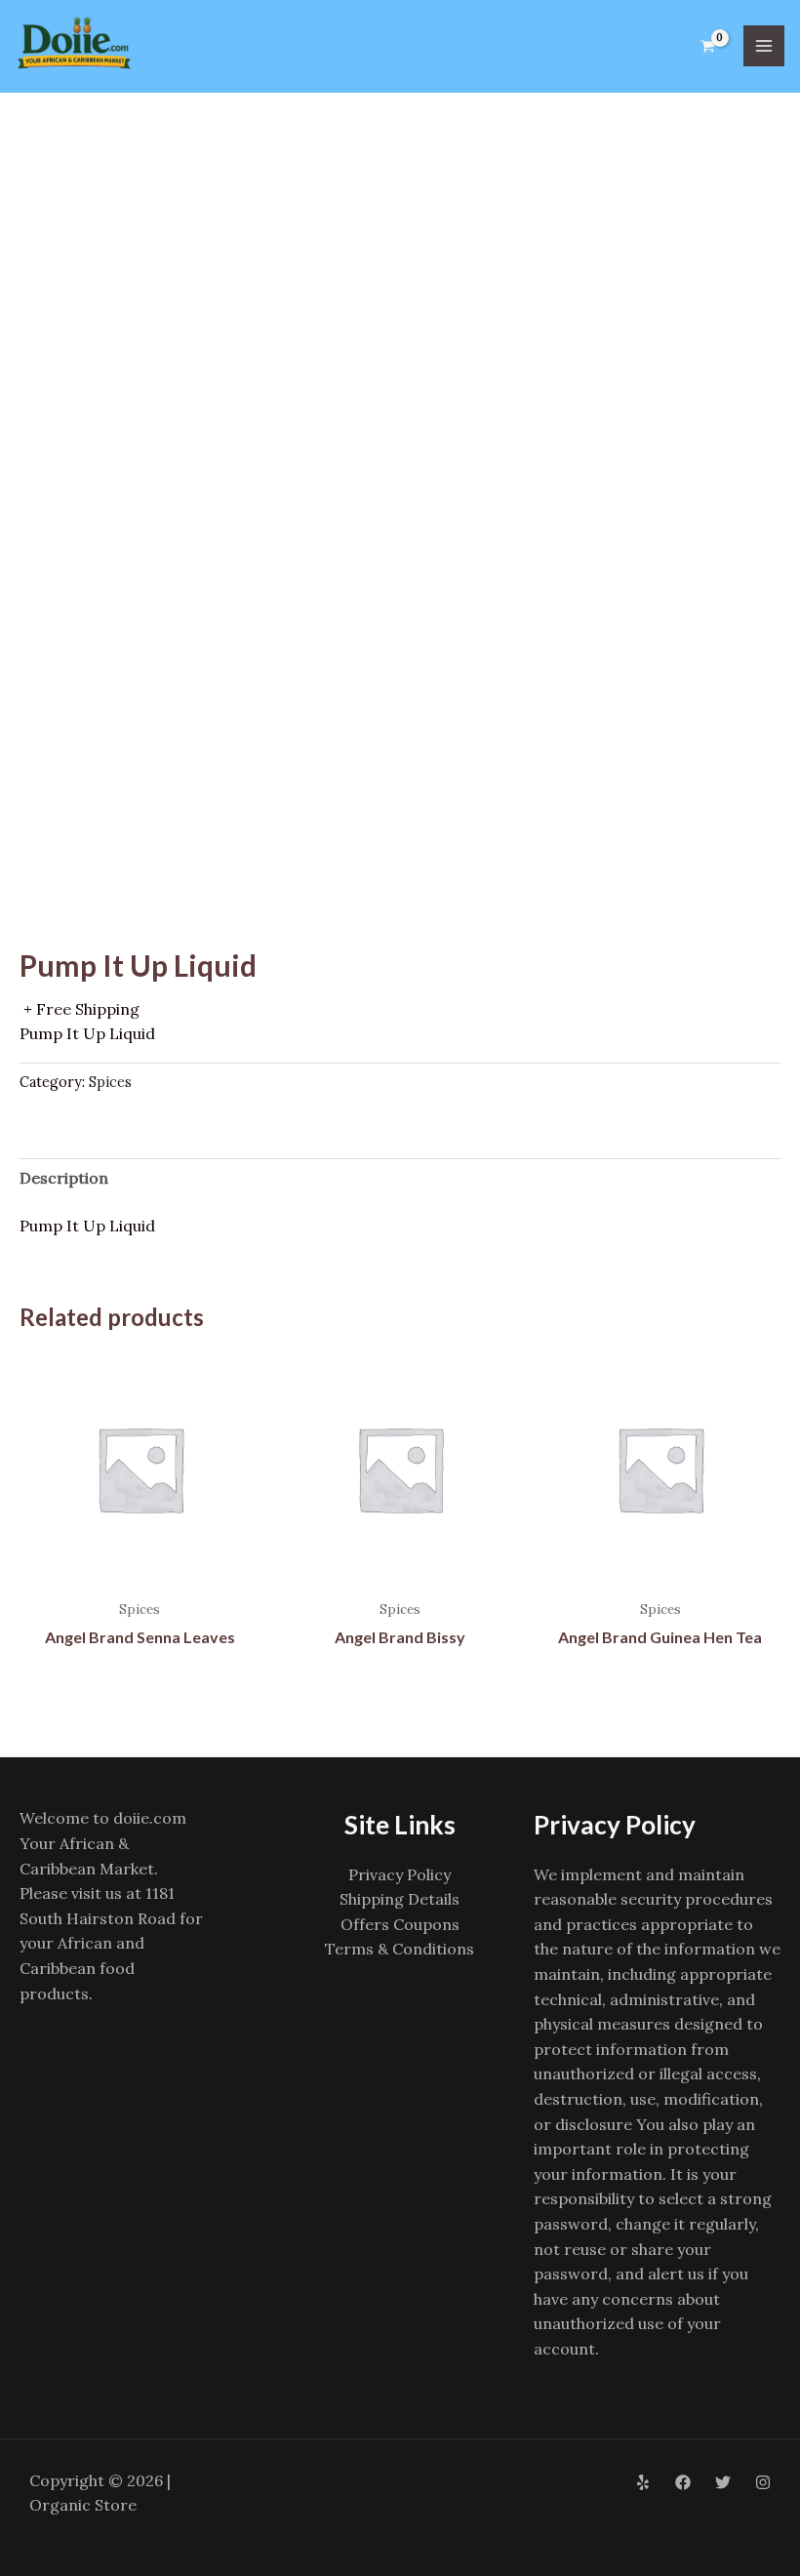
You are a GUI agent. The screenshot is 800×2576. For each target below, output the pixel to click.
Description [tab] (64, 1178)
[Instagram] (763, 2482)
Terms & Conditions (400, 1949)
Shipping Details (400, 1899)
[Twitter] (723, 2482)
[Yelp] (643, 2482)
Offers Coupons (400, 1924)
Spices (110, 1082)
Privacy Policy (400, 1874)
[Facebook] (683, 2482)
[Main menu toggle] (764, 46)
